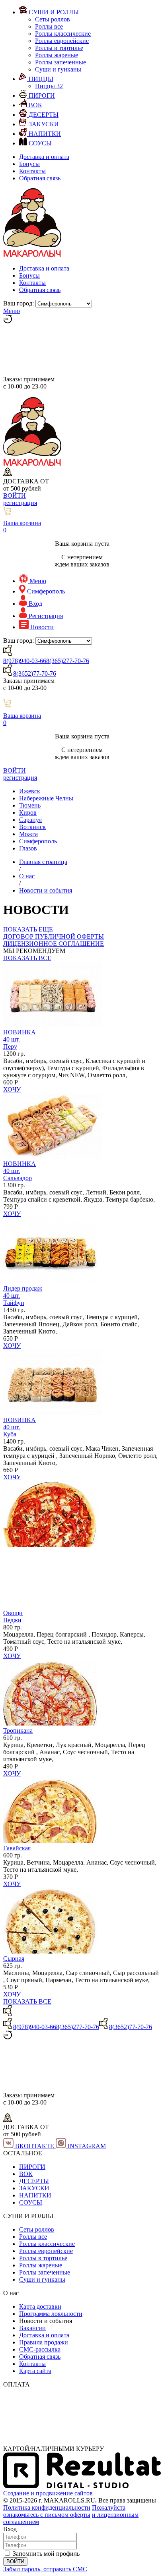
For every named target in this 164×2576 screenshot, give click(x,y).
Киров (28, 813)
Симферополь (38, 841)
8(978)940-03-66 (25, 661)
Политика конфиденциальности (47, 2507)
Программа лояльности (51, 2314)
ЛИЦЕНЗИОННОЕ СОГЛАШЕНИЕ (54, 944)
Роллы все (49, 26)
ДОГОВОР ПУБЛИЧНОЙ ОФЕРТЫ (54, 936)
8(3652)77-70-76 (35, 673)
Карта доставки (40, 2306)
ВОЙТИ (15, 496)
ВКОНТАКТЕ (35, 2146)
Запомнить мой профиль (46, 2554)
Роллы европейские (62, 41)
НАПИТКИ (35, 2195)
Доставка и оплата (44, 157)
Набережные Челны (46, 798)
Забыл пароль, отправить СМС (45, 2569)
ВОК (26, 2174)
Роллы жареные (57, 55)
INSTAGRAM (86, 2146)
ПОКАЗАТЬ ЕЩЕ (28, 929)
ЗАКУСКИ (34, 2188)
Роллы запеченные (61, 62)
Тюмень (30, 805)
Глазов (28, 848)
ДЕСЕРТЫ (34, 2181)
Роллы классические (63, 34)
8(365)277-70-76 (68, 661)
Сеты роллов (53, 19)
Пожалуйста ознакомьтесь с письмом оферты (64, 2511)
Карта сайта (35, 2371)
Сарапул (30, 820)
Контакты (32, 171)
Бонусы (29, 164)
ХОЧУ (12, 1089)
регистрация (20, 503)
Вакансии (32, 2328)
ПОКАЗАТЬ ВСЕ (27, 958)
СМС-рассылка (40, 2349)
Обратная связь (40, 178)
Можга (28, 834)
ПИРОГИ (32, 2167)
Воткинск (32, 827)
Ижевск (30, 791)
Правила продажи (44, 2342)
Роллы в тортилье (59, 48)
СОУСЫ (31, 2202)
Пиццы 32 (49, 86)
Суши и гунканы (58, 69)
